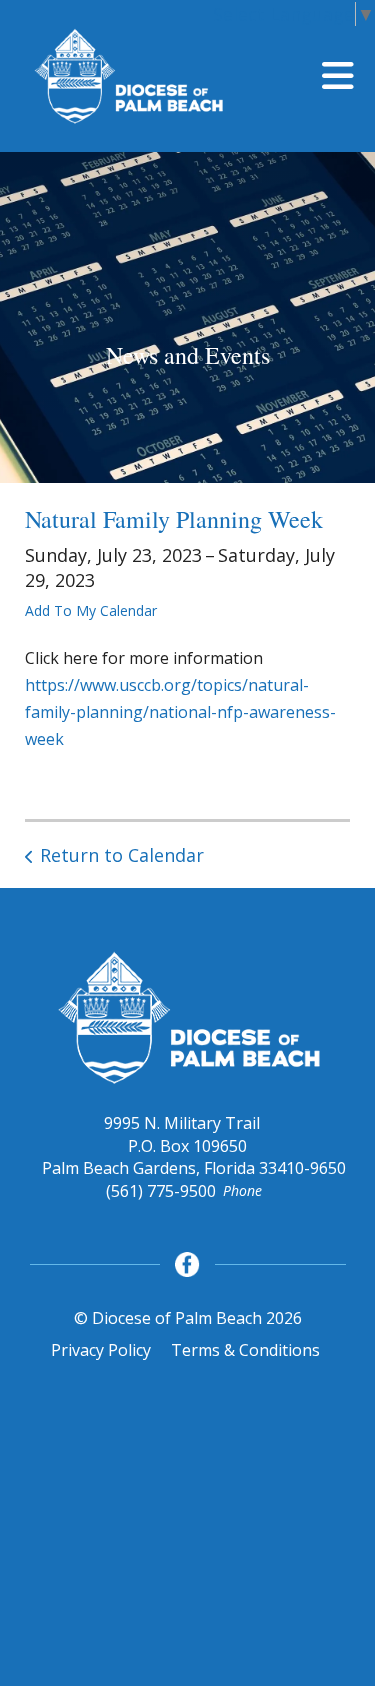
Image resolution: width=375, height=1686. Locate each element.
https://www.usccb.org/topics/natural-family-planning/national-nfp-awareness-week (180, 712)
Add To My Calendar (91, 610)
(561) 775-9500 (161, 1191)
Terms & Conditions (245, 1350)
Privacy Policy (101, 1350)
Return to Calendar (122, 855)
